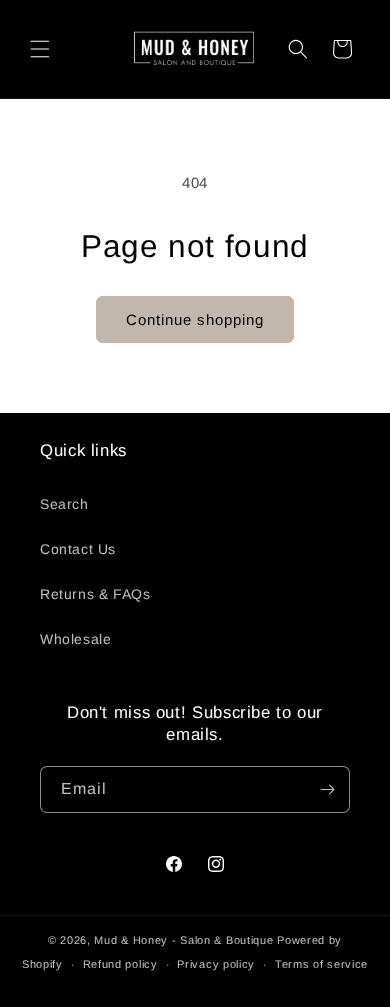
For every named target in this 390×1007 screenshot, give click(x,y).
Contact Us (78, 549)
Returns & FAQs (95, 594)
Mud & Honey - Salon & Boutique (183, 940)
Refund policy (120, 964)
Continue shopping (195, 319)
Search (64, 504)
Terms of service (321, 964)
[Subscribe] (327, 789)
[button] (40, 49)
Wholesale (75, 639)
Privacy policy (216, 964)
